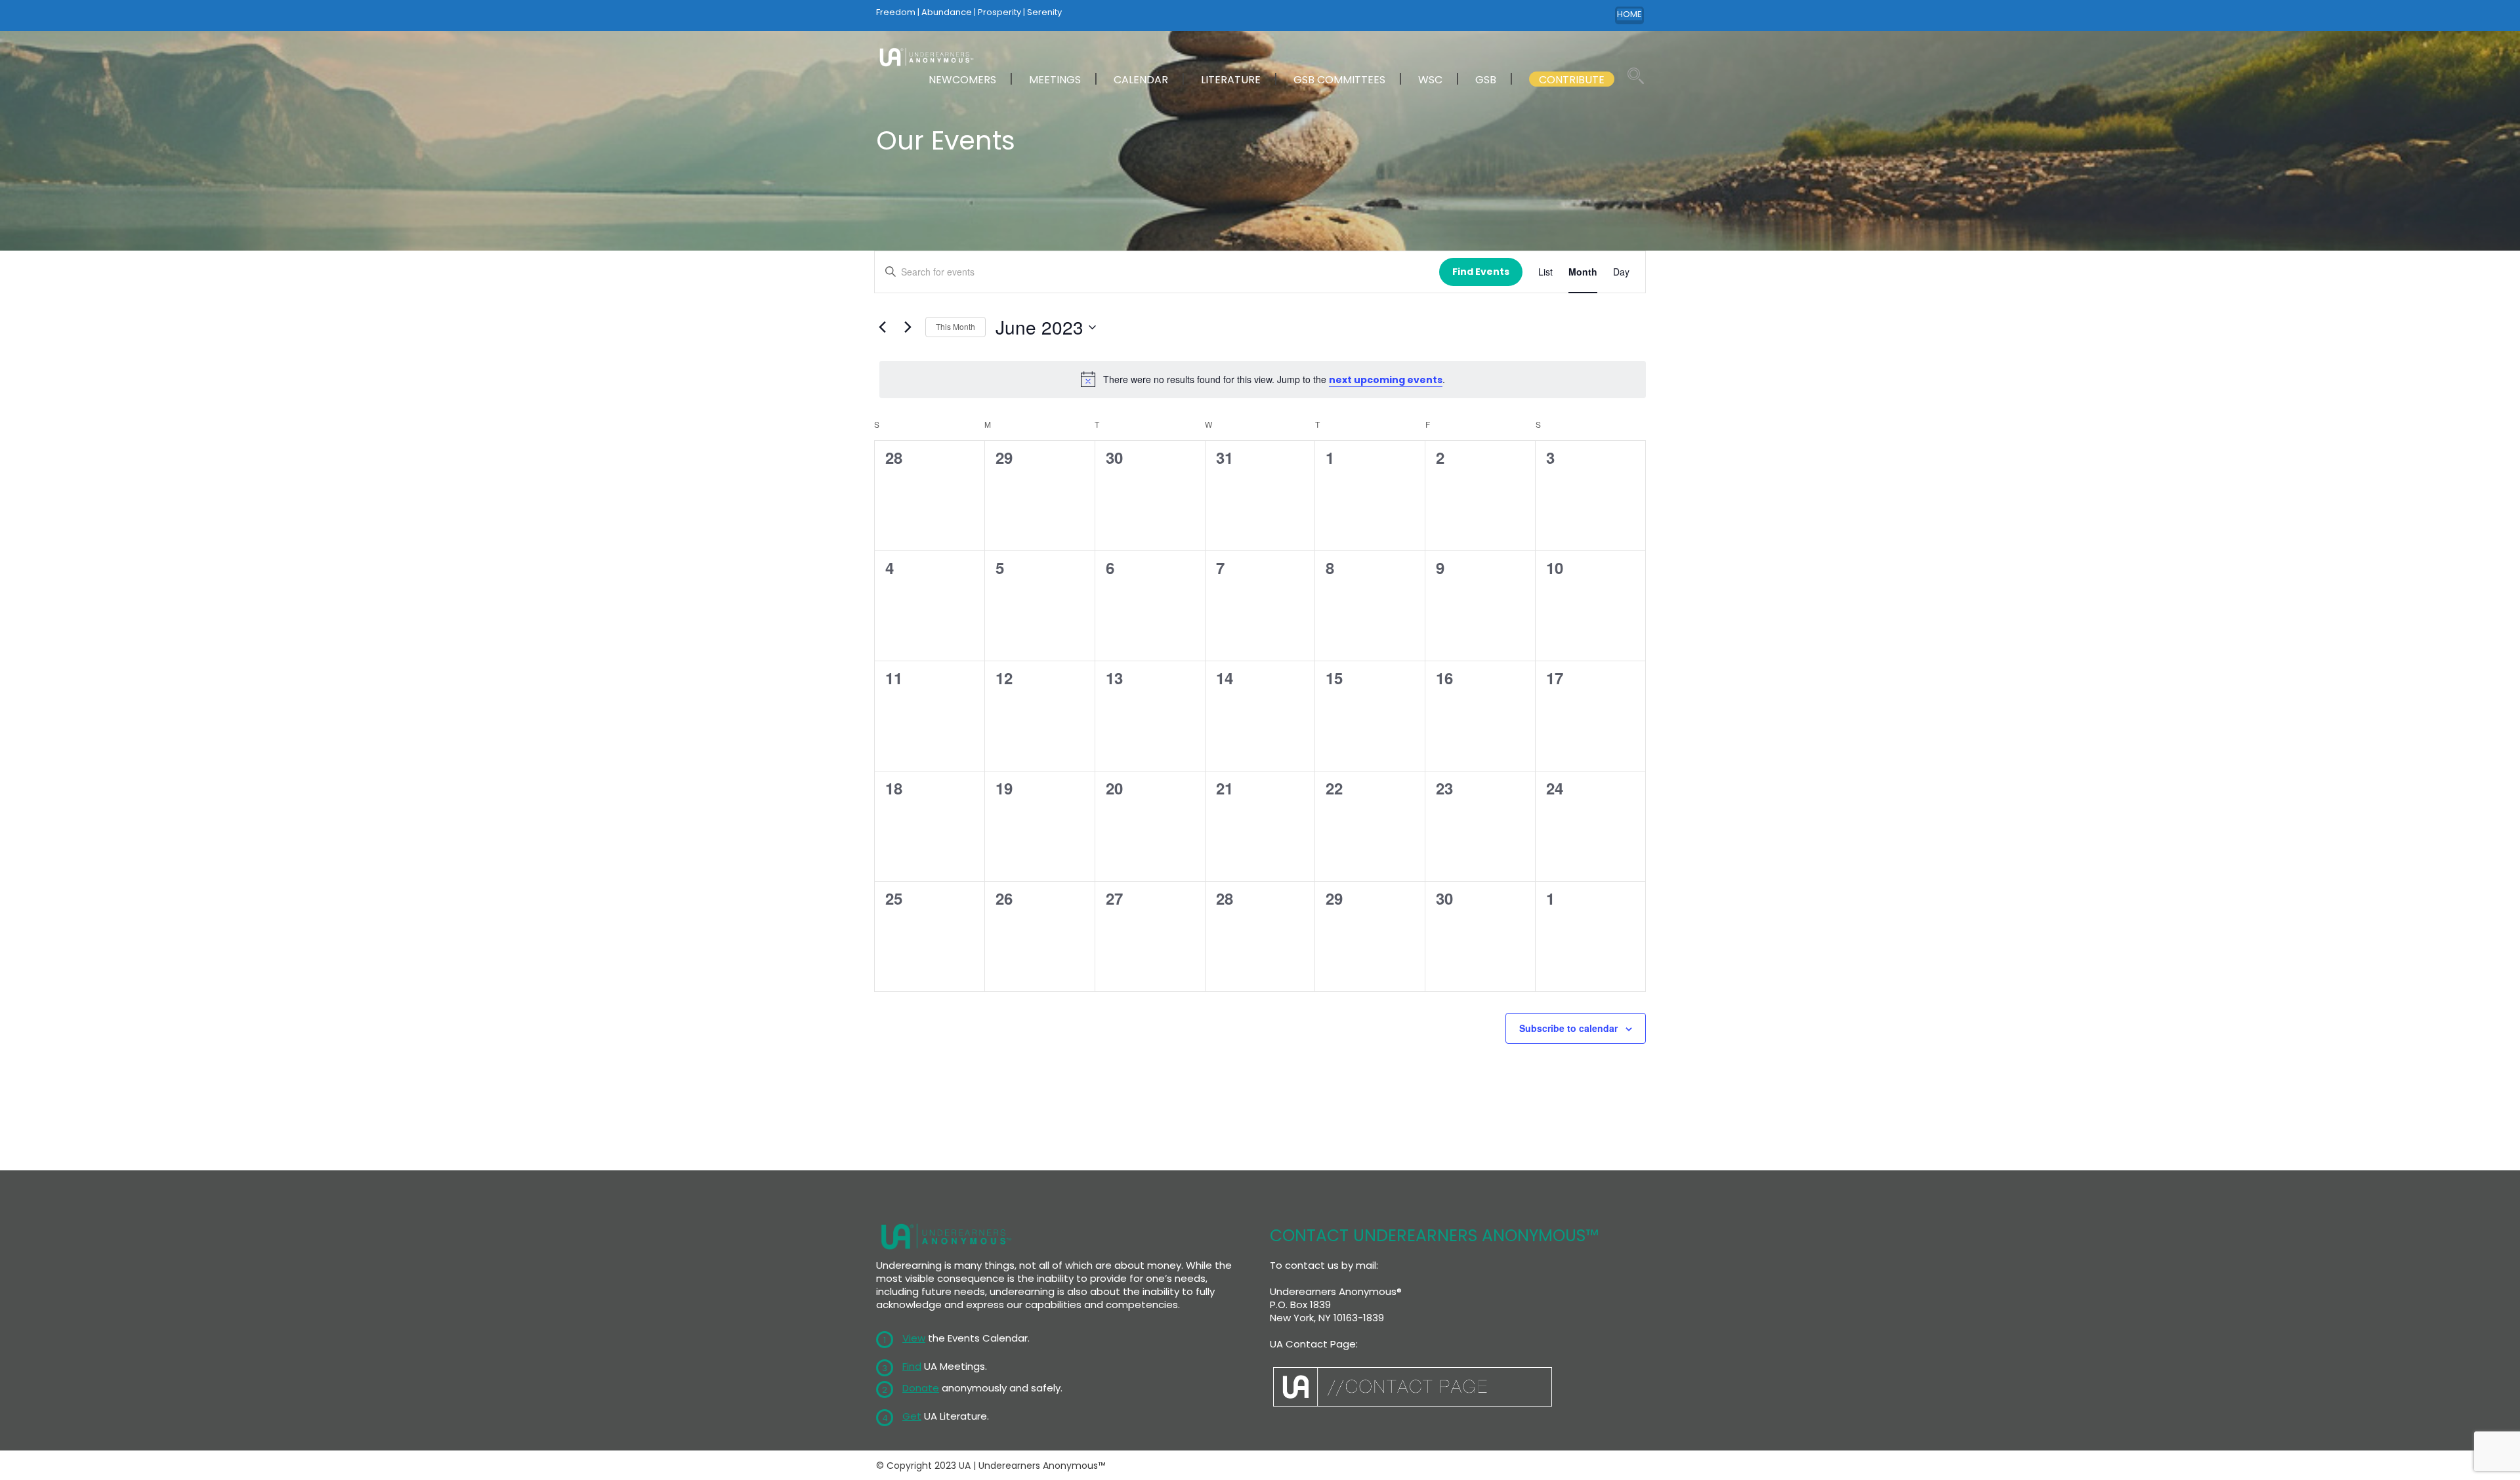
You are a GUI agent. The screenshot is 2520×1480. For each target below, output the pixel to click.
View (914, 1338)
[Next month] (908, 327)
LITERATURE (1231, 80)
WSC (1430, 80)
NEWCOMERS (962, 80)
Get (912, 1416)
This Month (955, 326)
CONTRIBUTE (1572, 80)
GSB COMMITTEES (1339, 80)
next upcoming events (1386, 380)
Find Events (1481, 272)
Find (912, 1366)
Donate (921, 1388)
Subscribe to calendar (1568, 1028)
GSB (1486, 80)
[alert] (1263, 379)
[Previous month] (882, 327)
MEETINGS (1055, 80)
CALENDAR (1141, 80)
